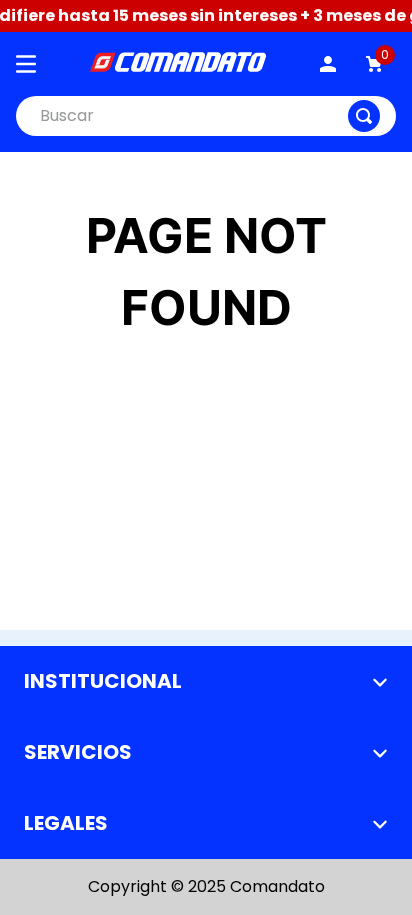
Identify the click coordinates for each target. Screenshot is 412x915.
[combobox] (206, 116)
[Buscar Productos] (364, 116)
